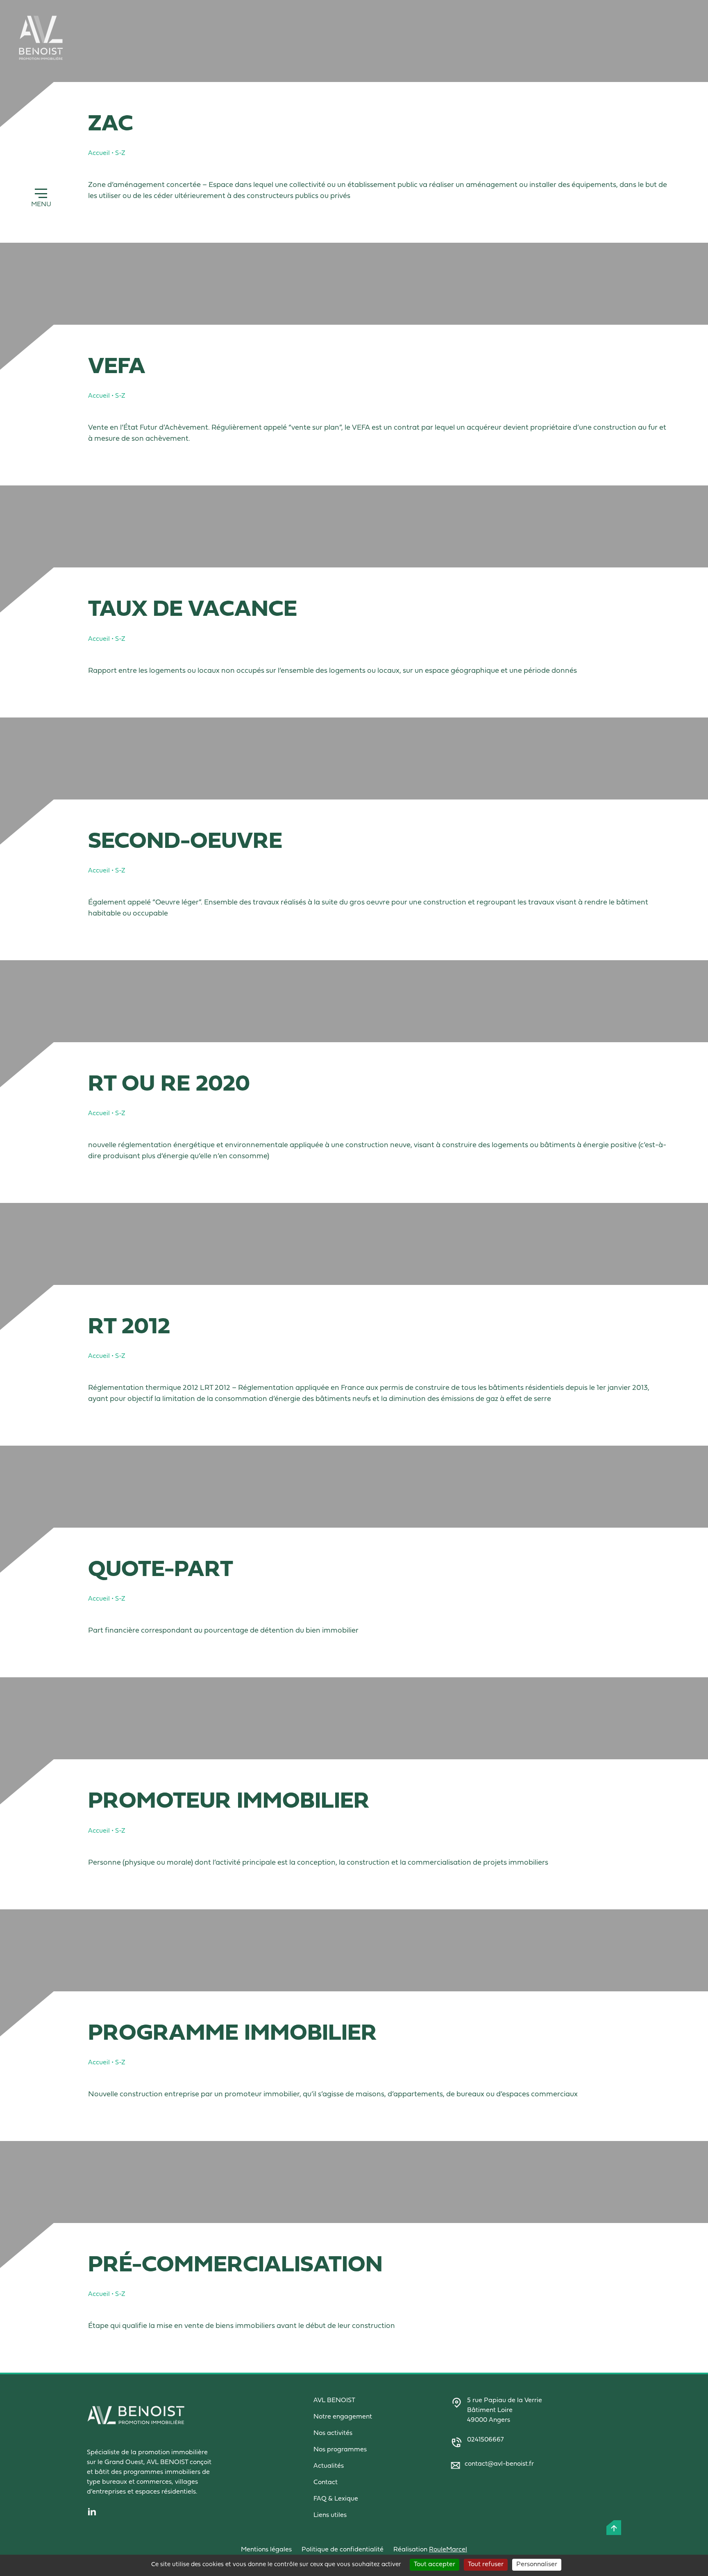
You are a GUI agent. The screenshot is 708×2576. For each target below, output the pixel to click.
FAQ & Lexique (336, 2499)
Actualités (329, 2466)
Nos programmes (340, 2450)
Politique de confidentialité (343, 2550)
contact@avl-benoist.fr (499, 2464)
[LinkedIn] (173, 2512)
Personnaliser (537, 2565)
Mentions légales (266, 2550)
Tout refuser (486, 2565)
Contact (326, 2483)
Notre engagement (343, 2417)
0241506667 (485, 2440)
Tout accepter (435, 2565)
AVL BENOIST (334, 2401)
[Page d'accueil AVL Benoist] (41, 38)
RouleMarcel (448, 2550)
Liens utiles (330, 2515)
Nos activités (333, 2433)
